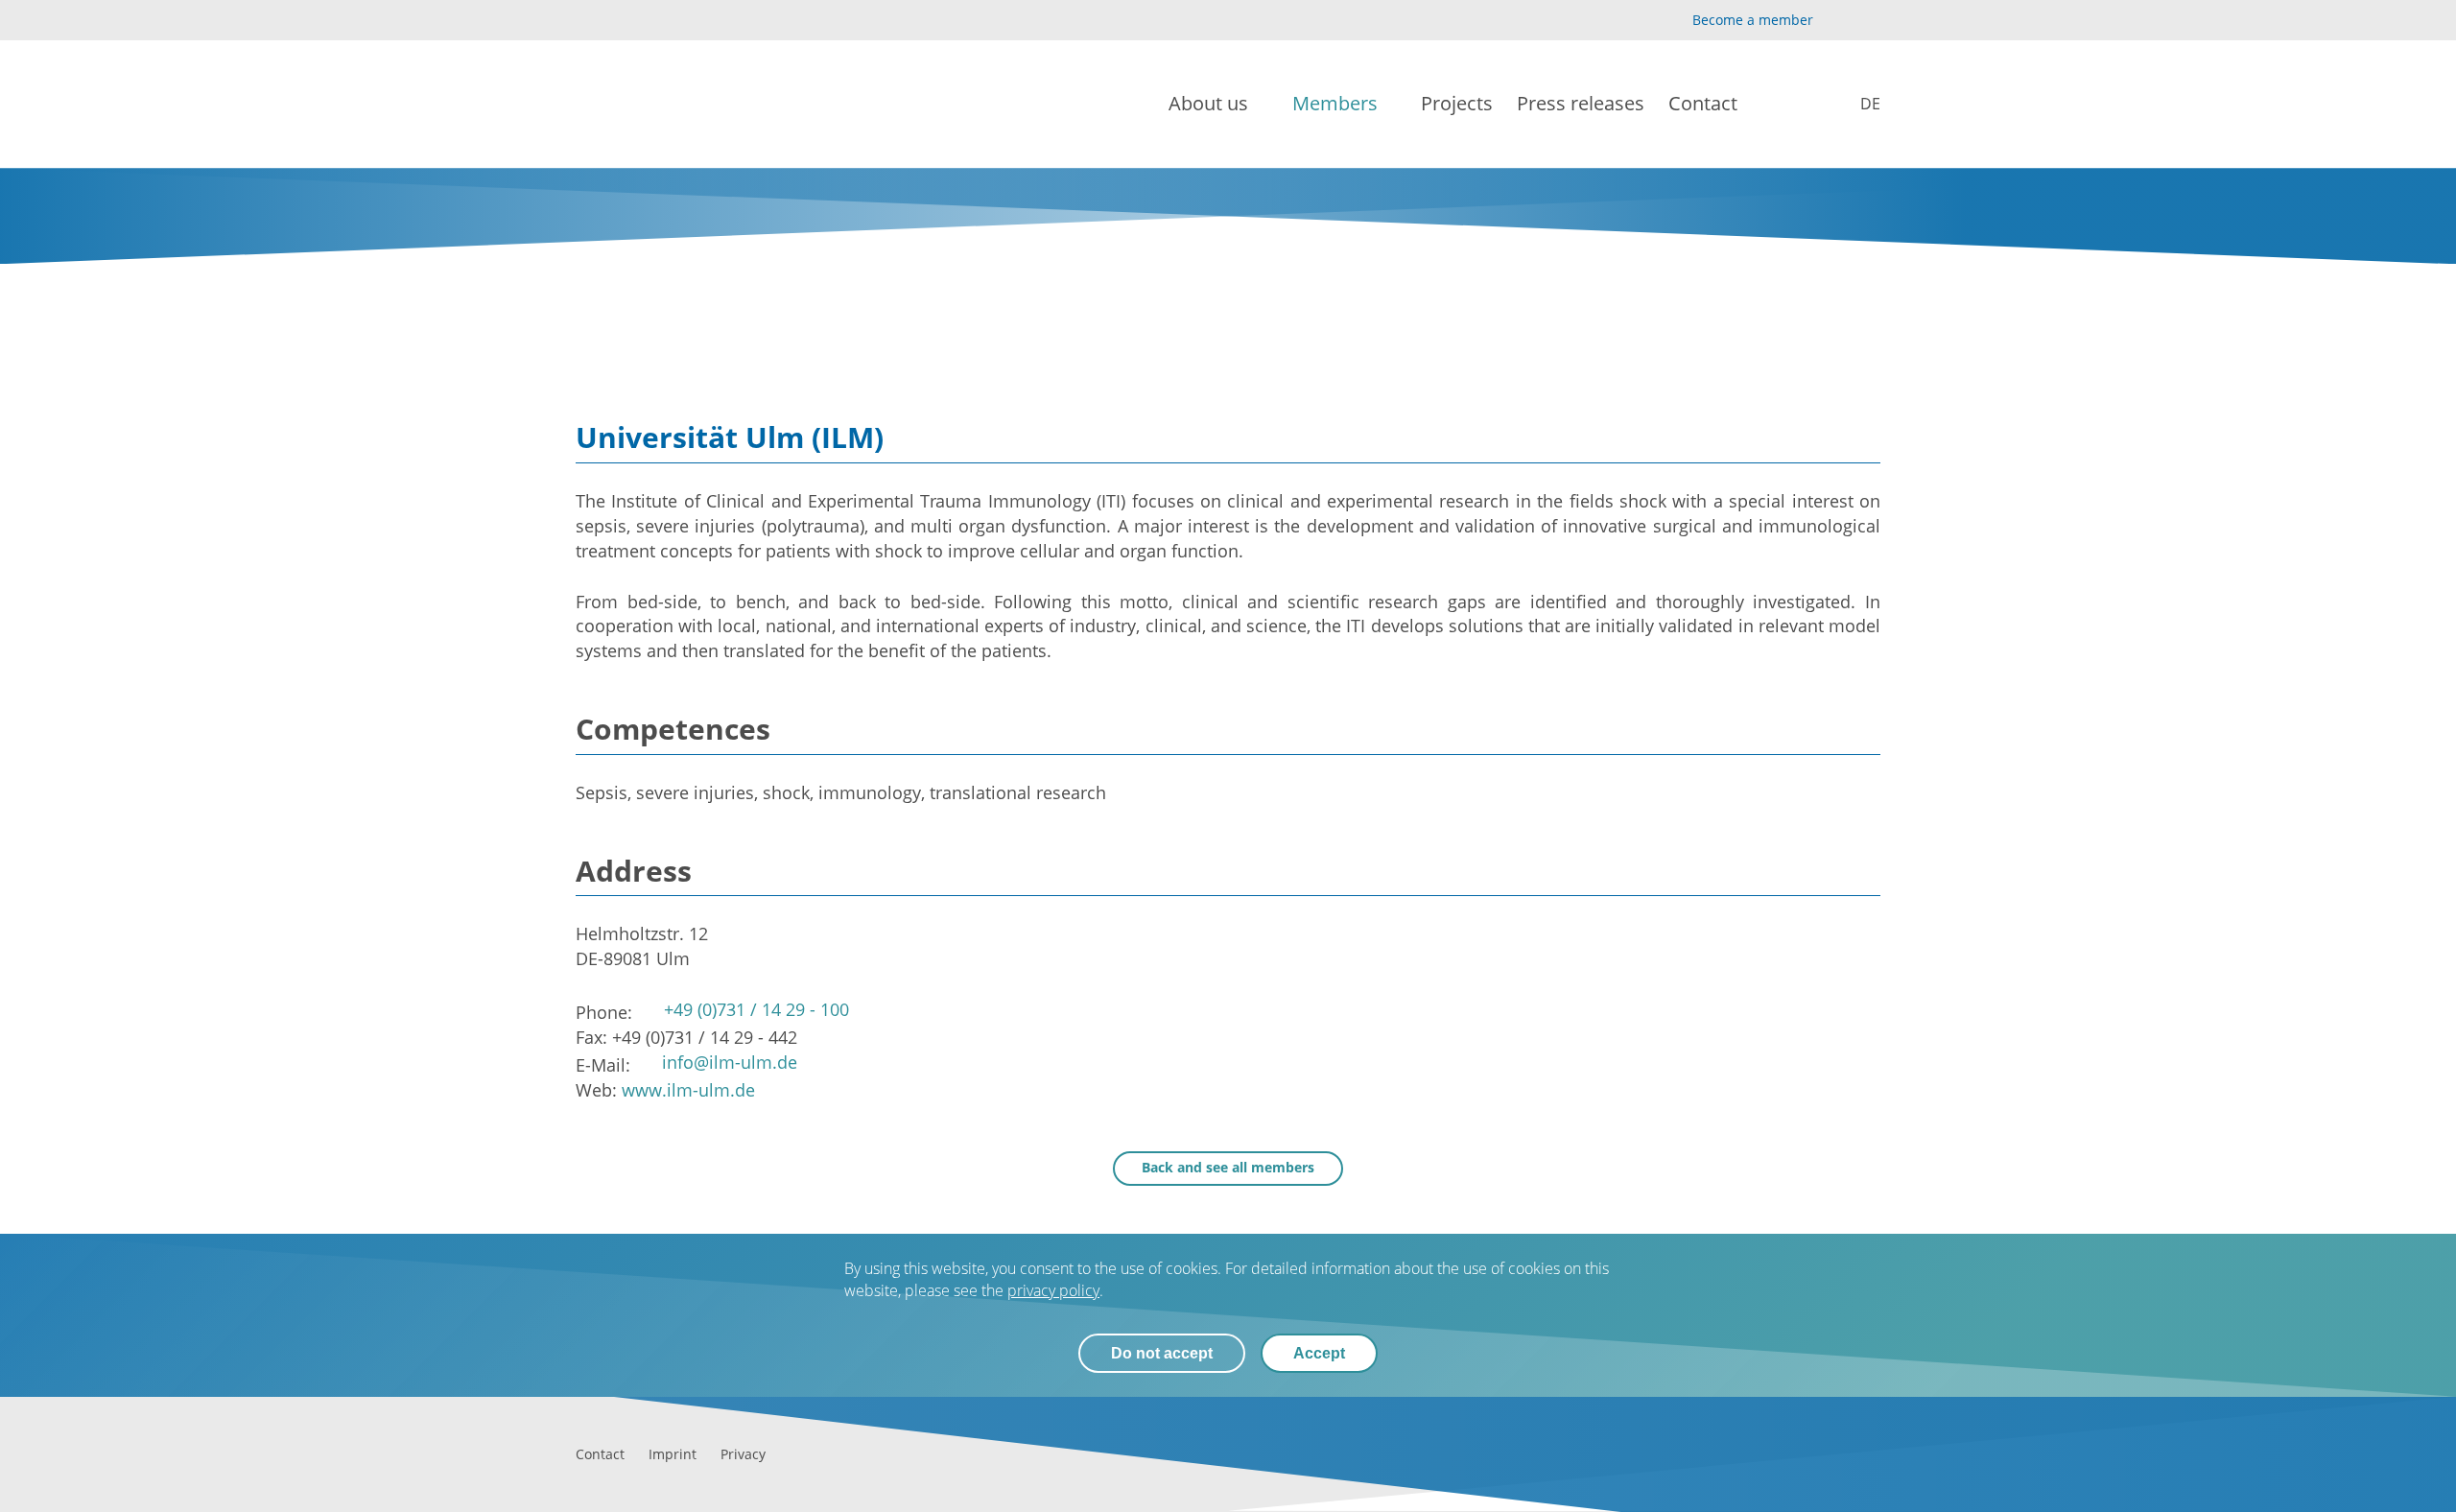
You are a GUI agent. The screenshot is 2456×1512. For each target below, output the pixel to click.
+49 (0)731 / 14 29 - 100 (756, 1009)
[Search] (1796, 105)
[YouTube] (1839, 21)
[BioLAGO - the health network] (639, 104)
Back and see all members (1228, 1167)
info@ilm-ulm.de (730, 1062)
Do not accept (1162, 1353)
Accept (1319, 1353)
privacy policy (1053, 1290)
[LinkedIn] (1869, 21)
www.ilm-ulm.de (688, 1090)
